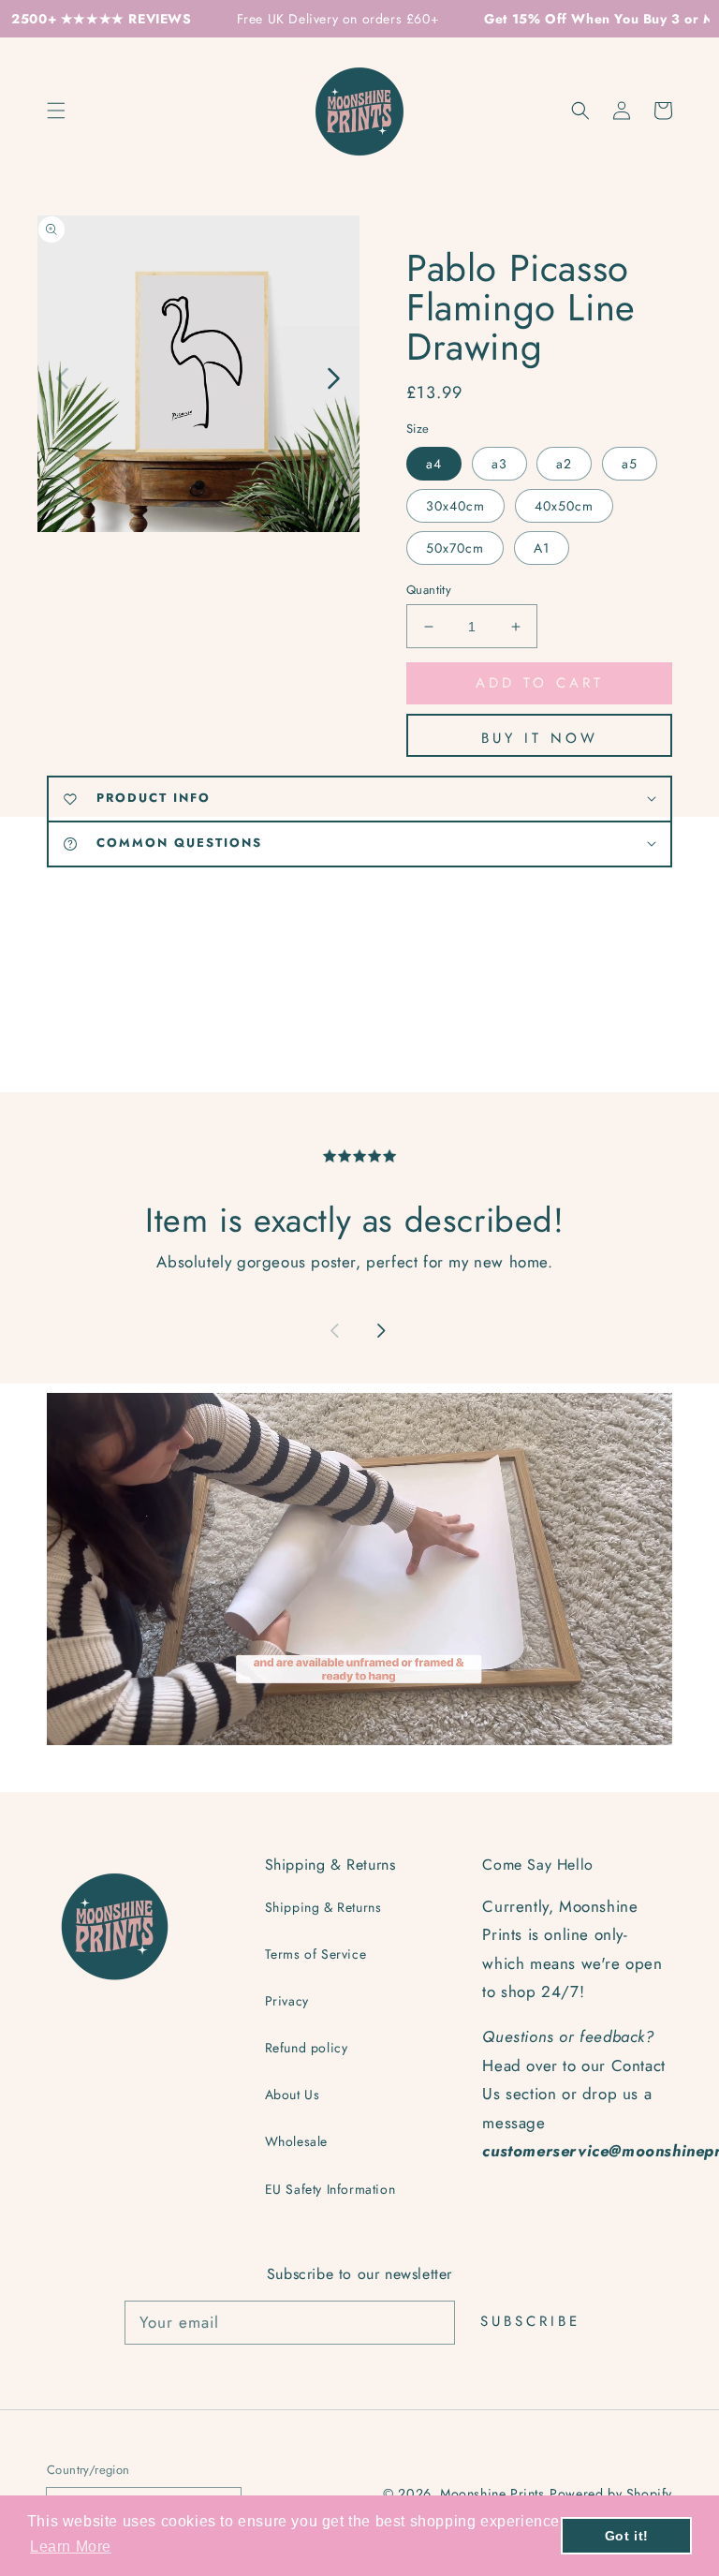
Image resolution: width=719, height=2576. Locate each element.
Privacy (287, 2001)
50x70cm (455, 548)
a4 (434, 464)
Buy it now (540, 738)
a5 (630, 464)
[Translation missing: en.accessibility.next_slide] (332, 377)
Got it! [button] (627, 2536)
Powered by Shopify (611, 2494)
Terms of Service (316, 1954)
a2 (564, 464)
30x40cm (455, 506)
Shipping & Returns (323, 1907)
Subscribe (530, 2321)
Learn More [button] (71, 2546)
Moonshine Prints (492, 2494)
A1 (542, 548)
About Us (293, 2095)
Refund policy (307, 2048)
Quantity (429, 590)
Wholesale (296, 2141)
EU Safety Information (330, 2189)
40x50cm (564, 506)
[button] (580, 111)
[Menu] (56, 111)
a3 (499, 464)
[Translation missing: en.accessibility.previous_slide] (63, 377)
